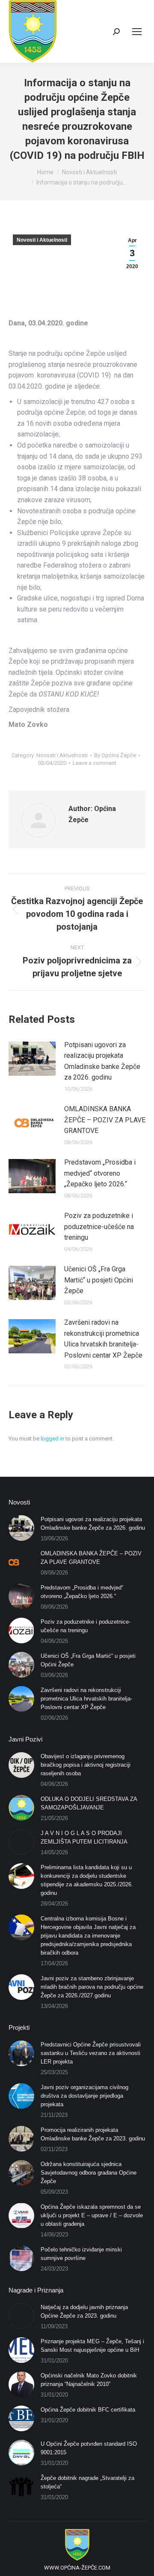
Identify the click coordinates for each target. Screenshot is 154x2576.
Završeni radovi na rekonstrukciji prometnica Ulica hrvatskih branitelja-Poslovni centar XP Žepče (103, 1339)
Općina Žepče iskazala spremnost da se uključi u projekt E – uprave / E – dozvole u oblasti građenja (92, 2215)
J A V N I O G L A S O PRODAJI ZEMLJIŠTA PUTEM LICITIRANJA (84, 1837)
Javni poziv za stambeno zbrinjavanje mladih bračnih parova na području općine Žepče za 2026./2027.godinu (92, 1987)
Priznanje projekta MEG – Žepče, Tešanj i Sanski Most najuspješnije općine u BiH (92, 2346)
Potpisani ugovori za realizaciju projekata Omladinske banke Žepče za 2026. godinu (102, 1061)
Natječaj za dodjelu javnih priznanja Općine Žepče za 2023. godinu (84, 2311)
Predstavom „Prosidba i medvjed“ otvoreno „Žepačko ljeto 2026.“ (100, 1173)
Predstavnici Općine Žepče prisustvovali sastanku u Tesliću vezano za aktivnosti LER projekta (91, 2053)
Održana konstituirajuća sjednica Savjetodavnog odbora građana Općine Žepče (89, 2173)
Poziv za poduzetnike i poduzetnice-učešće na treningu (99, 1227)
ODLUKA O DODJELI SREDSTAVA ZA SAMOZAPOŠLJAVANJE (89, 1803)
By (115, 755)
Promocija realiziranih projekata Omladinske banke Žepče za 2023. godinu (93, 2134)
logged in (52, 1439)
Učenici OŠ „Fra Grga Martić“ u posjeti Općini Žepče (99, 1280)
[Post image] (32, 1059)
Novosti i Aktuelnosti (42, 240)
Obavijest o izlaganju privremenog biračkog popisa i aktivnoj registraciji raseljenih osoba (86, 1765)
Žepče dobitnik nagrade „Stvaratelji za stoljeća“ (87, 2482)
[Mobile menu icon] (137, 32)
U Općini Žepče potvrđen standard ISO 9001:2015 (89, 2448)
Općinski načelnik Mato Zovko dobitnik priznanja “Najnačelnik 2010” (89, 2380)
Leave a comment (95, 763)
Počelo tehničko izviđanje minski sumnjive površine (81, 2254)
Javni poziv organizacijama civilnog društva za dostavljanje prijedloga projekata (84, 2096)
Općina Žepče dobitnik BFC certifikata (88, 2410)
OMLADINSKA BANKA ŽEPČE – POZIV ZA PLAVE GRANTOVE (105, 1120)
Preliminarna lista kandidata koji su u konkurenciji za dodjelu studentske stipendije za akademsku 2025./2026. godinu (87, 1880)
